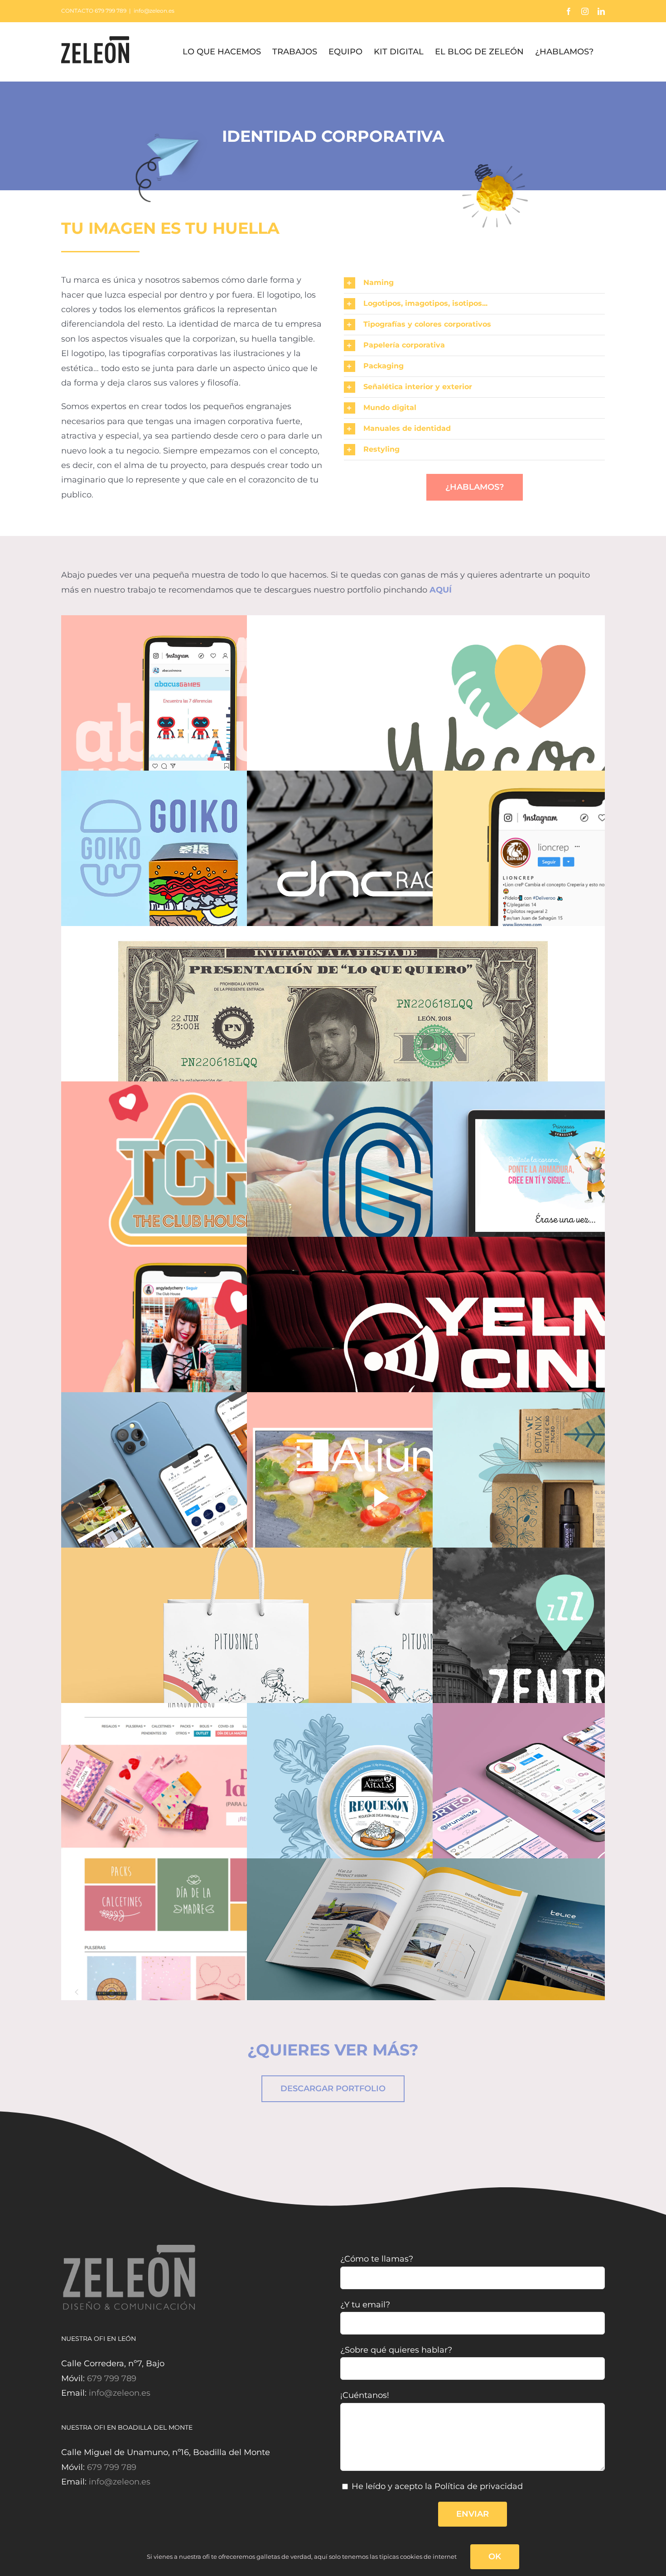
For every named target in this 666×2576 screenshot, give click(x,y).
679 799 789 (112, 2378)
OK (495, 2557)
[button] (474, 283)
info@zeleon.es (154, 11)
